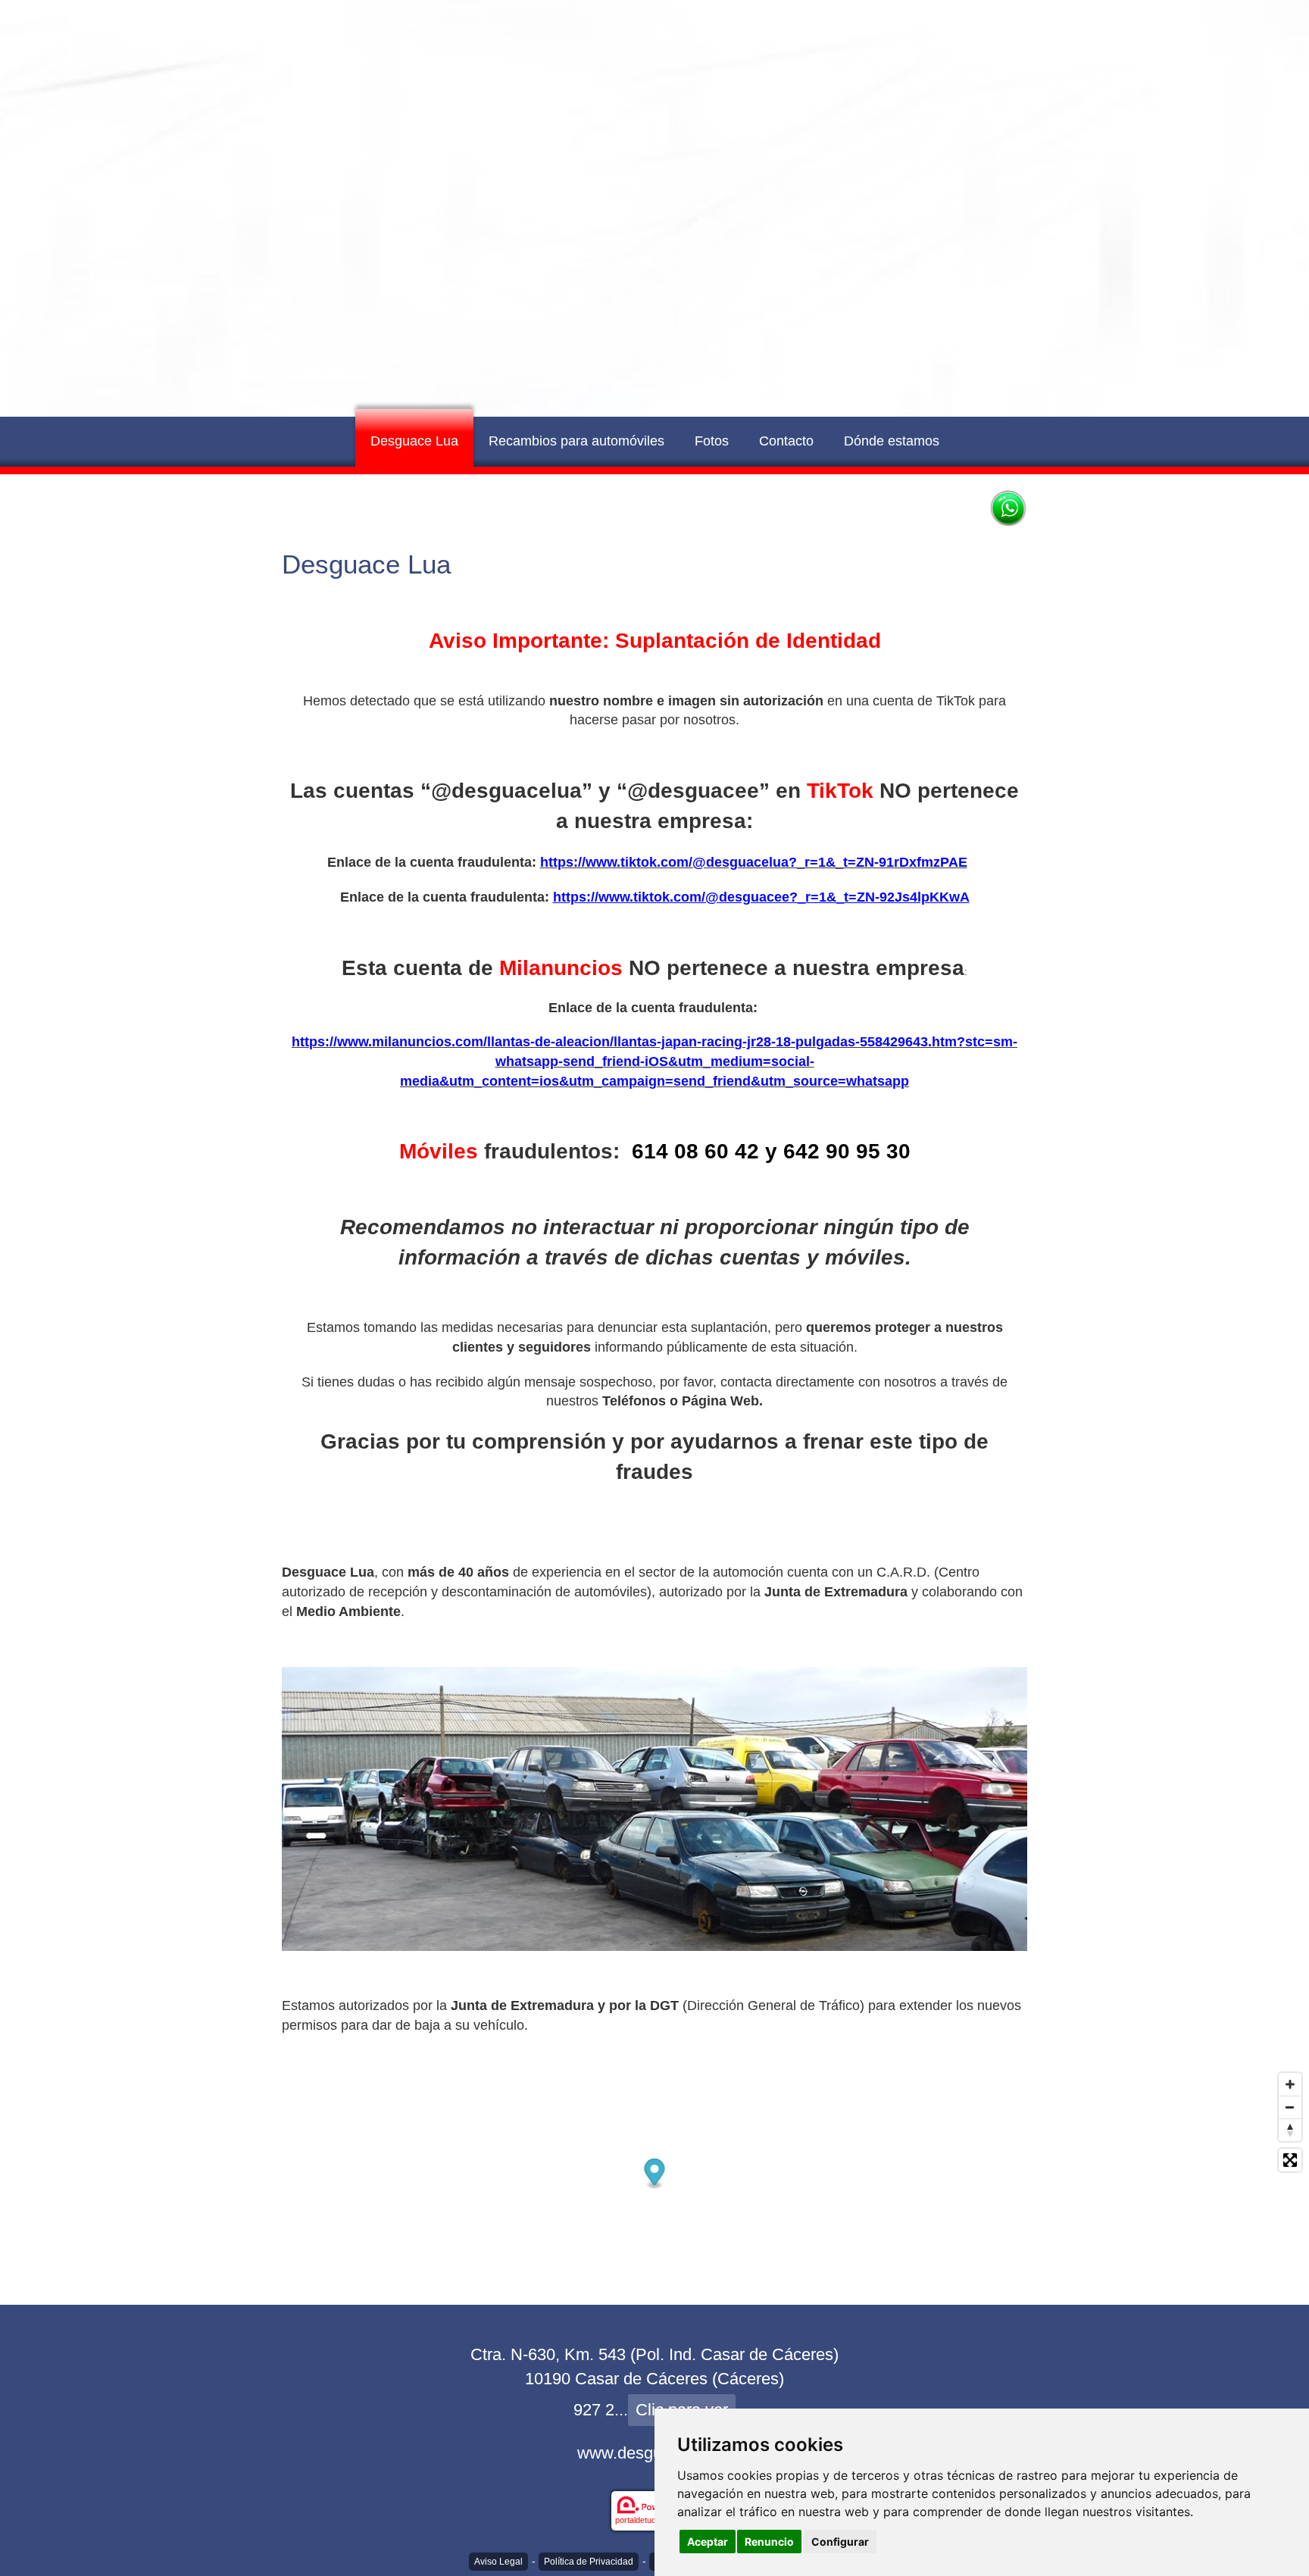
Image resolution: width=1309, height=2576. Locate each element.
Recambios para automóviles (576, 441)
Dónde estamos (892, 441)
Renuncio (769, 2542)
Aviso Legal (498, 2562)
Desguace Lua (414, 441)
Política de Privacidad (589, 2562)
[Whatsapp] (1008, 508)
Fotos (712, 441)
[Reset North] (1290, 2130)
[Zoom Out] (1290, 2107)
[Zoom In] (1290, 2084)
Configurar (840, 2542)
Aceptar (708, 2542)
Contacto (786, 441)
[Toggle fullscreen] (1290, 2160)
